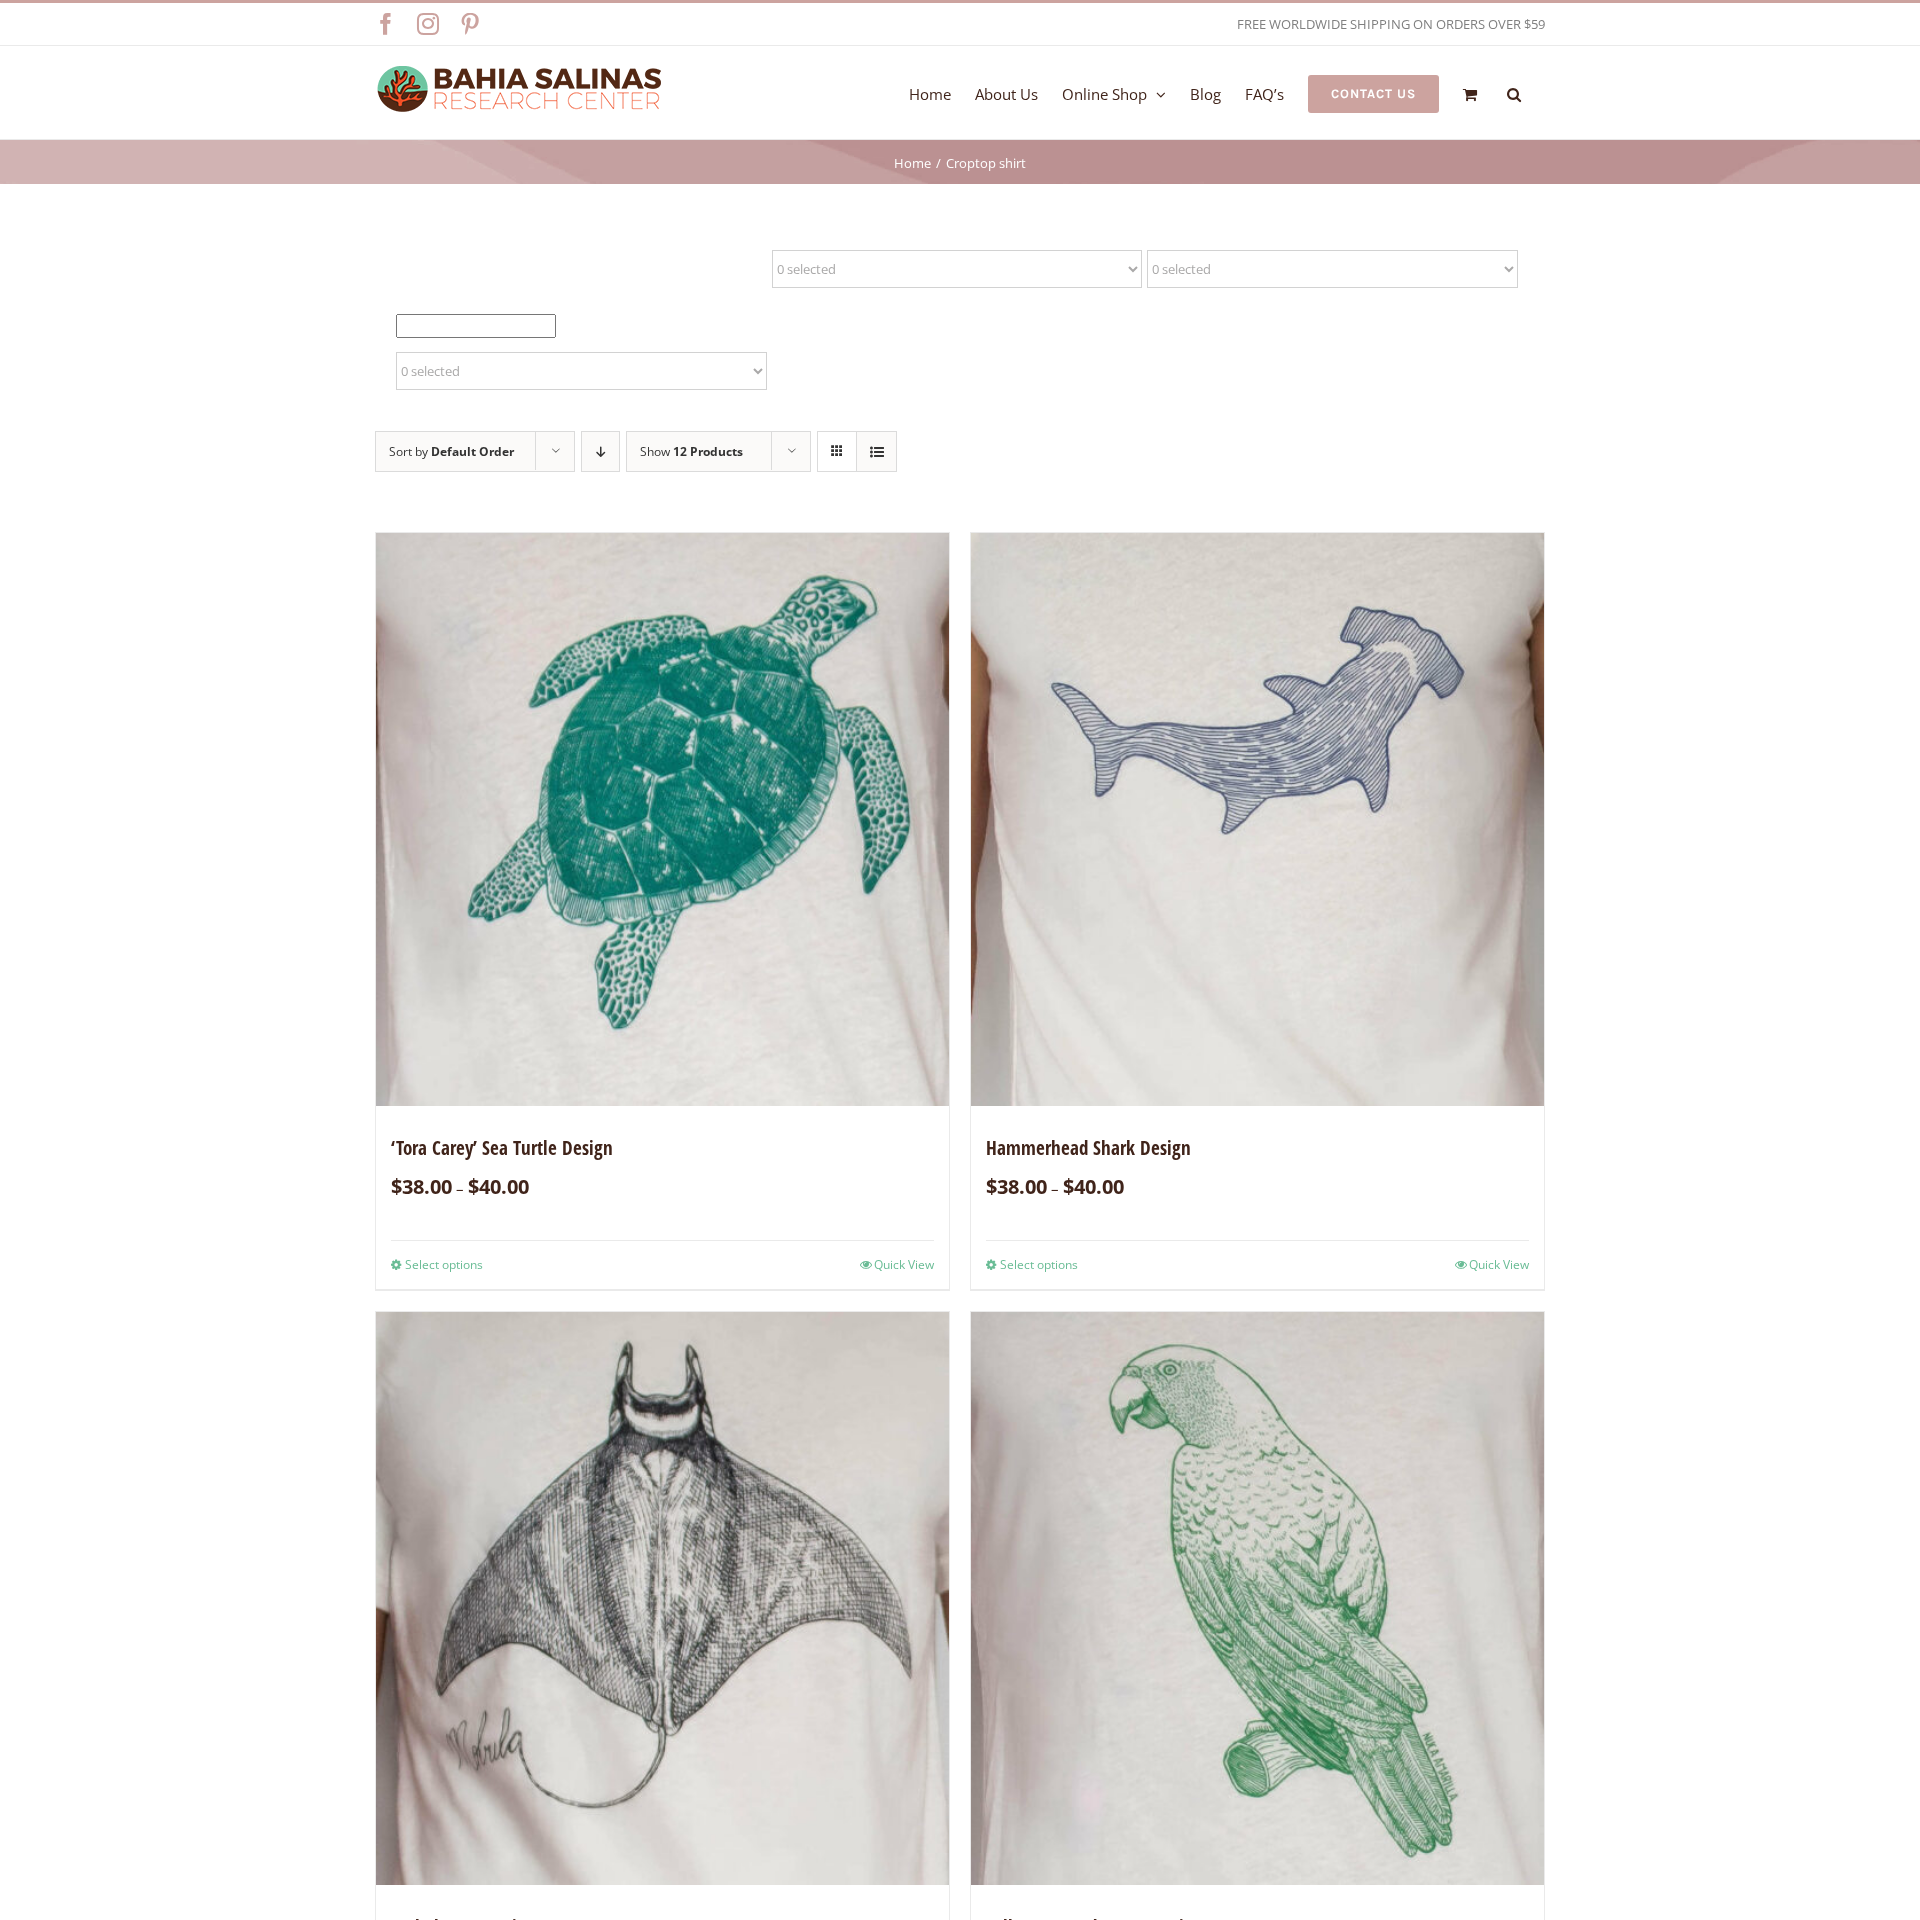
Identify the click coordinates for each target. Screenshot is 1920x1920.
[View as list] (876, 451)
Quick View (904, 1264)
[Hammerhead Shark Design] (1257, 819)
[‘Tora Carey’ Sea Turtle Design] (662, 819)
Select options (444, 1264)
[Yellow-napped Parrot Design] (1257, 1598)
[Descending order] (600, 451)
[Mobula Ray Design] (662, 1598)
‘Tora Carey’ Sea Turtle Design (502, 1148)
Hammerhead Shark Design (1088, 1148)
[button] (1514, 92)
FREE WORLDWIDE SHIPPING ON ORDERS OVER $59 (1391, 24)
